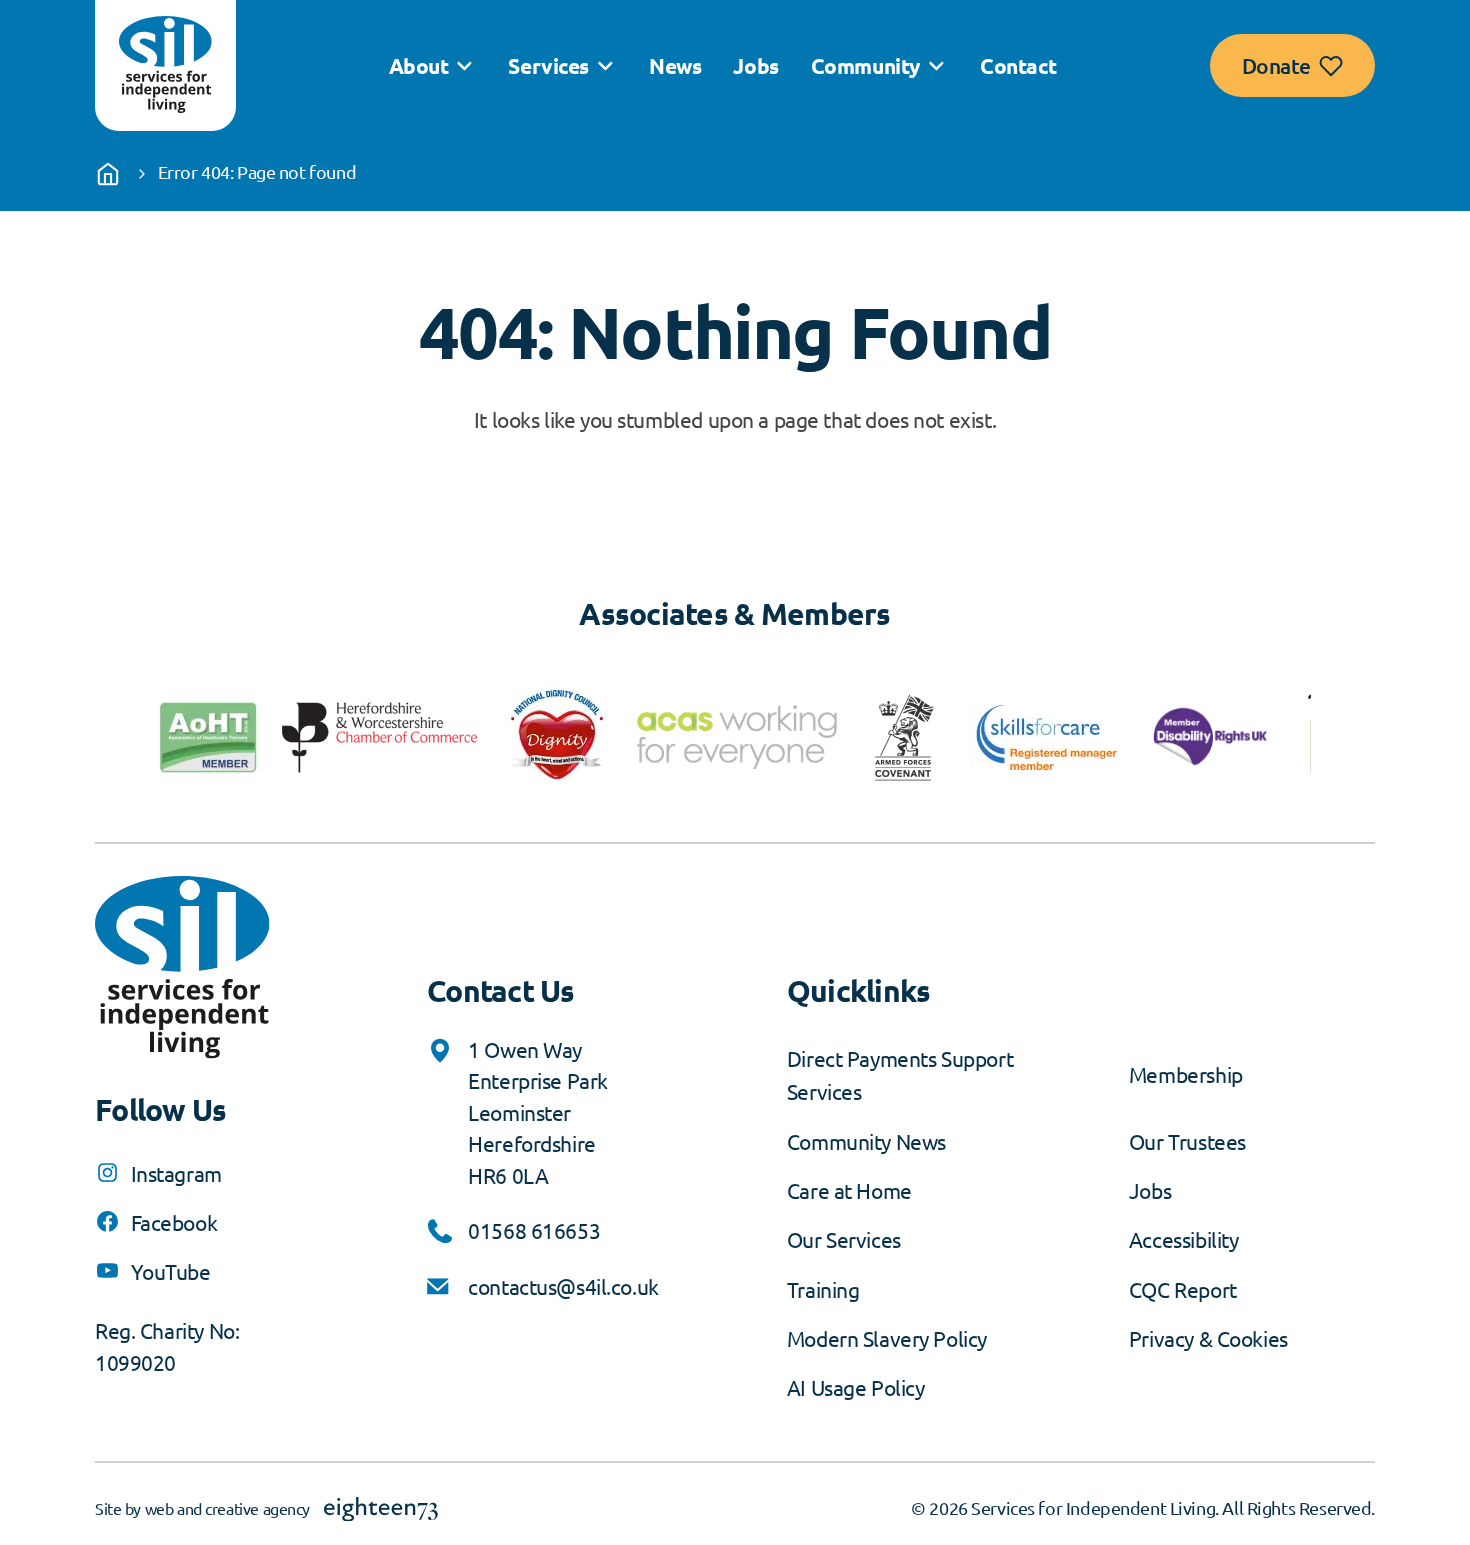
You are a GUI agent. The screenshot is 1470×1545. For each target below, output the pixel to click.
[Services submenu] (605, 66)
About (419, 65)
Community (865, 65)
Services (548, 65)
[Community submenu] (936, 66)
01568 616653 (534, 1230)
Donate (1276, 65)
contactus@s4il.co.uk (563, 1286)
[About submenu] (464, 66)
